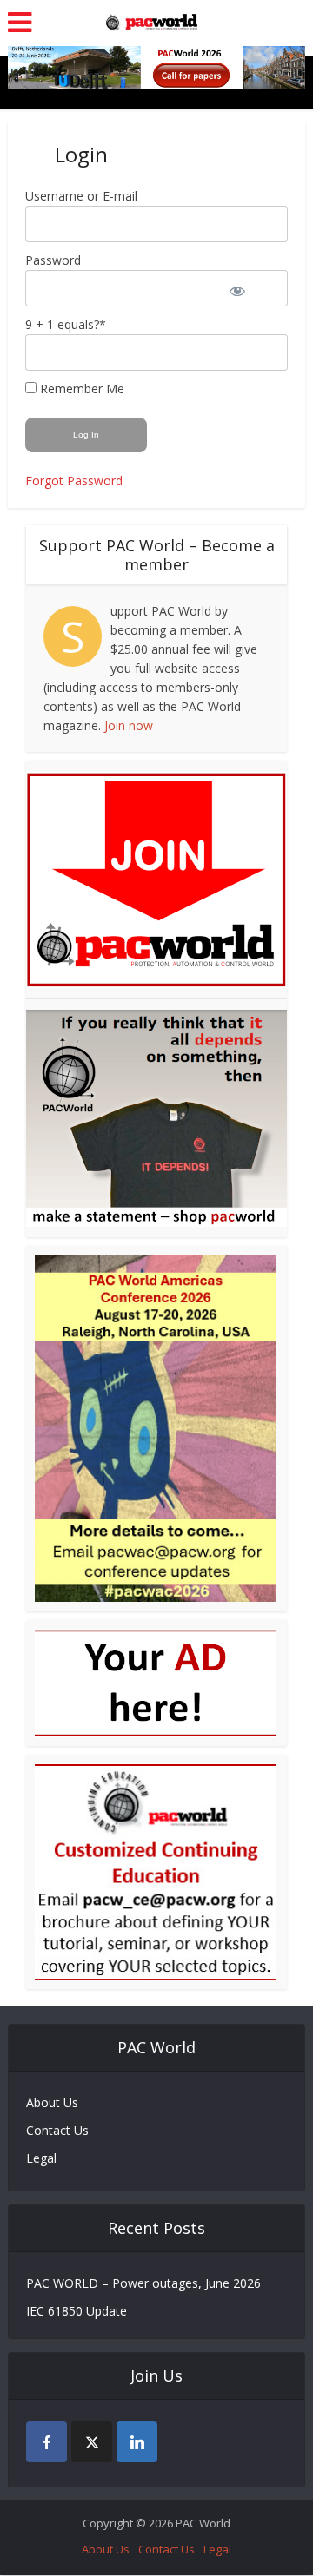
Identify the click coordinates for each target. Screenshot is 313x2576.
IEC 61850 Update (77, 2311)
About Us (52, 2102)
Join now (129, 725)
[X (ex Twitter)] (92, 2442)
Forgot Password (74, 481)
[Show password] (249, 288)
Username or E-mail (81, 196)
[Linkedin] (137, 2442)
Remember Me (80, 389)
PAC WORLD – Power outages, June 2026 (143, 2283)
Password (53, 260)
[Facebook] (47, 2442)
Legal (41, 2158)
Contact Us (57, 2130)
